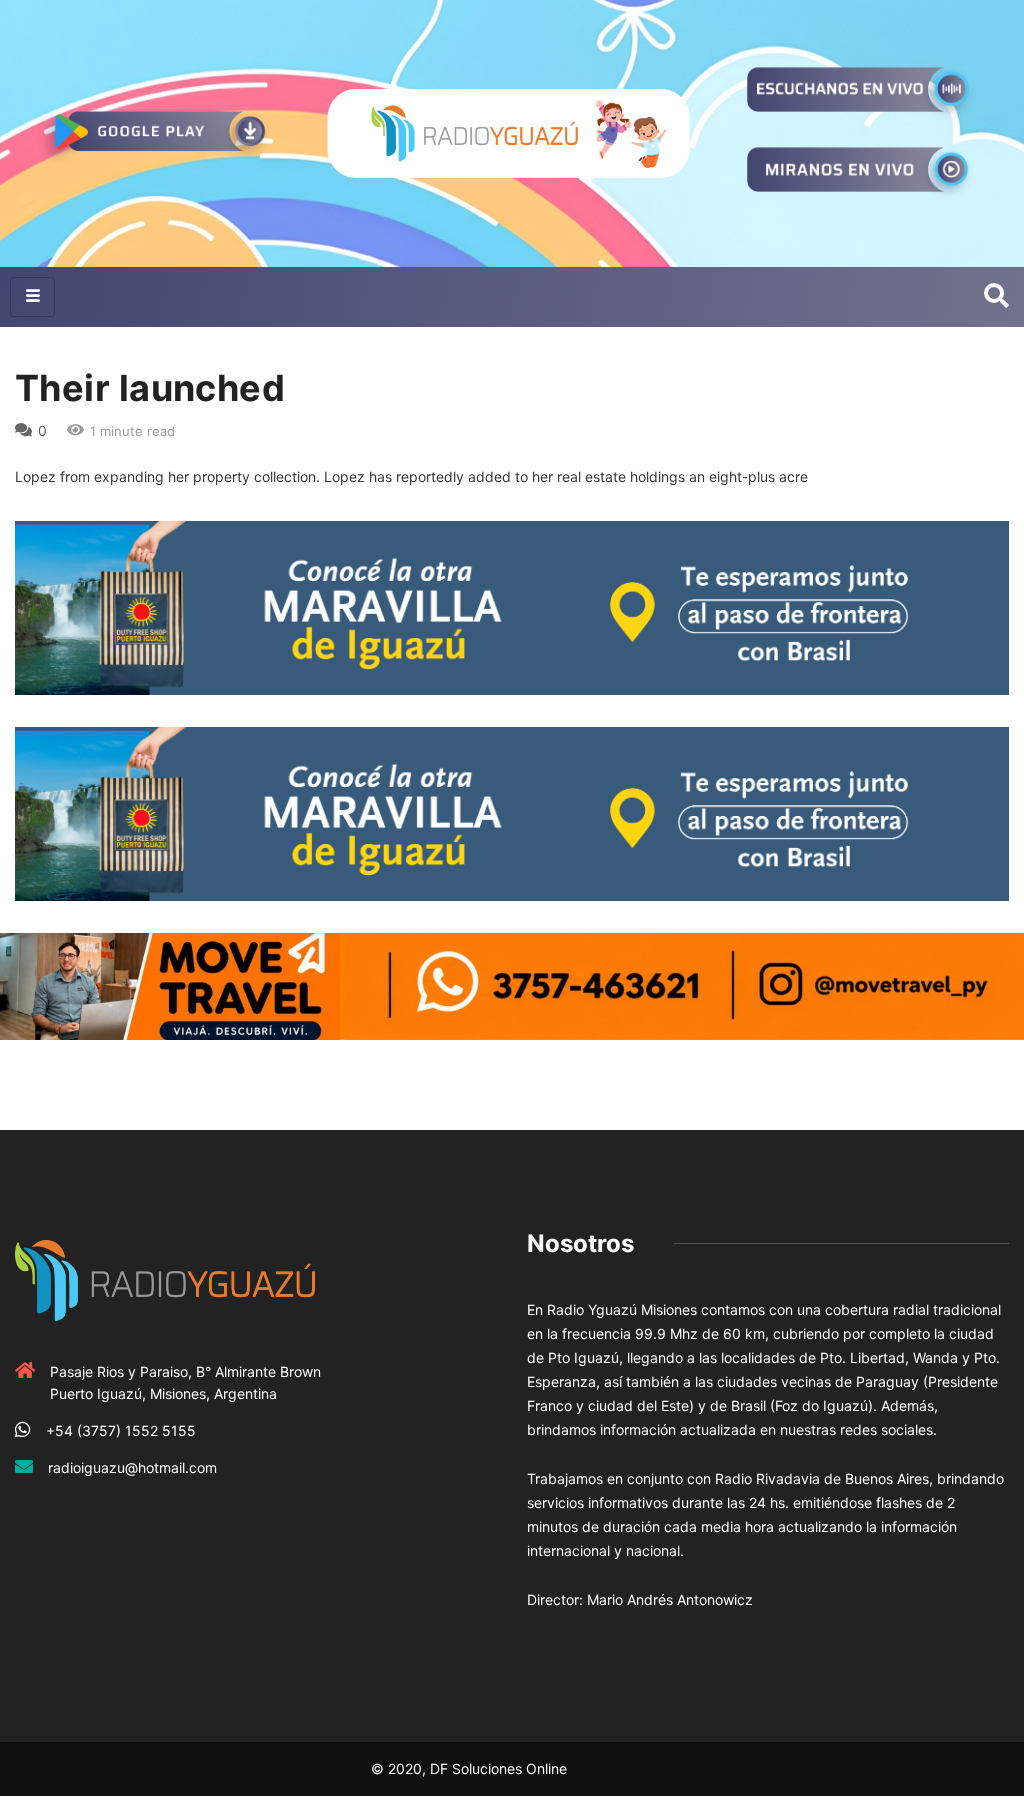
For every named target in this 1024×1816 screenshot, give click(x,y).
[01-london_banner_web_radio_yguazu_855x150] (512, 606)
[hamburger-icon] (32, 297)
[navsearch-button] (996, 297)
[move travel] (512, 984)
